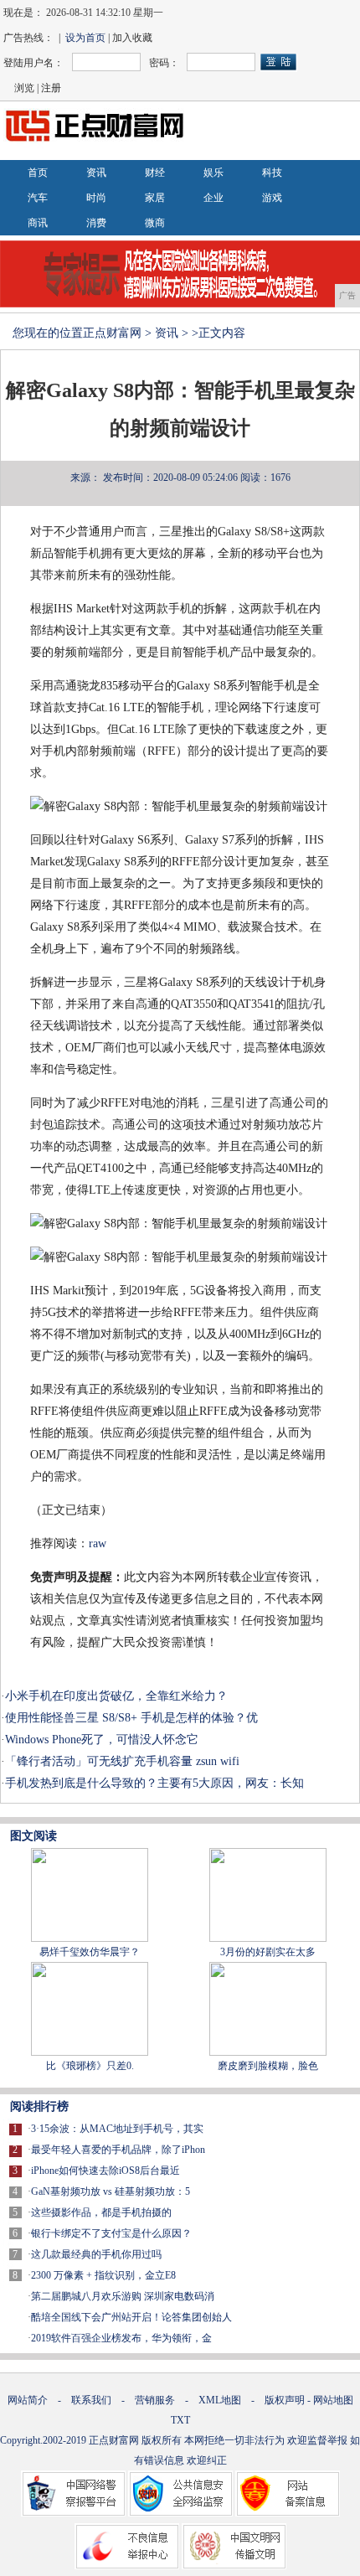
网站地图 (333, 2400)
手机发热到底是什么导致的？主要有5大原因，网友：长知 (154, 1783)
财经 (155, 173)
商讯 (38, 223)
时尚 (96, 198)
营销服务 (155, 2400)
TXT (180, 2420)
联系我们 (91, 2400)
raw (98, 1544)
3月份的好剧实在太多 (268, 1952)
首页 (38, 173)
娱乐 (213, 173)
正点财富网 (112, 333)
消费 (96, 223)
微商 (155, 223)
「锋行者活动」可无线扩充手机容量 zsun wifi (122, 1761)
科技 (272, 173)
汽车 (38, 198)
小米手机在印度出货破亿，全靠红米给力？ (116, 1696)
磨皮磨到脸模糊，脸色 (268, 2066)
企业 (213, 198)
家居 (155, 198)
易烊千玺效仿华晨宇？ (90, 1952)
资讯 (96, 173)
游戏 (272, 198)
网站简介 (28, 2400)
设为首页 (85, 38)
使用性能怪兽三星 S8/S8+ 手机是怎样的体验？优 (131, 1718)
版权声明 (285, 2400)
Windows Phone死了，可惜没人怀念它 (102, 1740)
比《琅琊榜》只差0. (90, 2066)
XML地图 (220, 2400)
